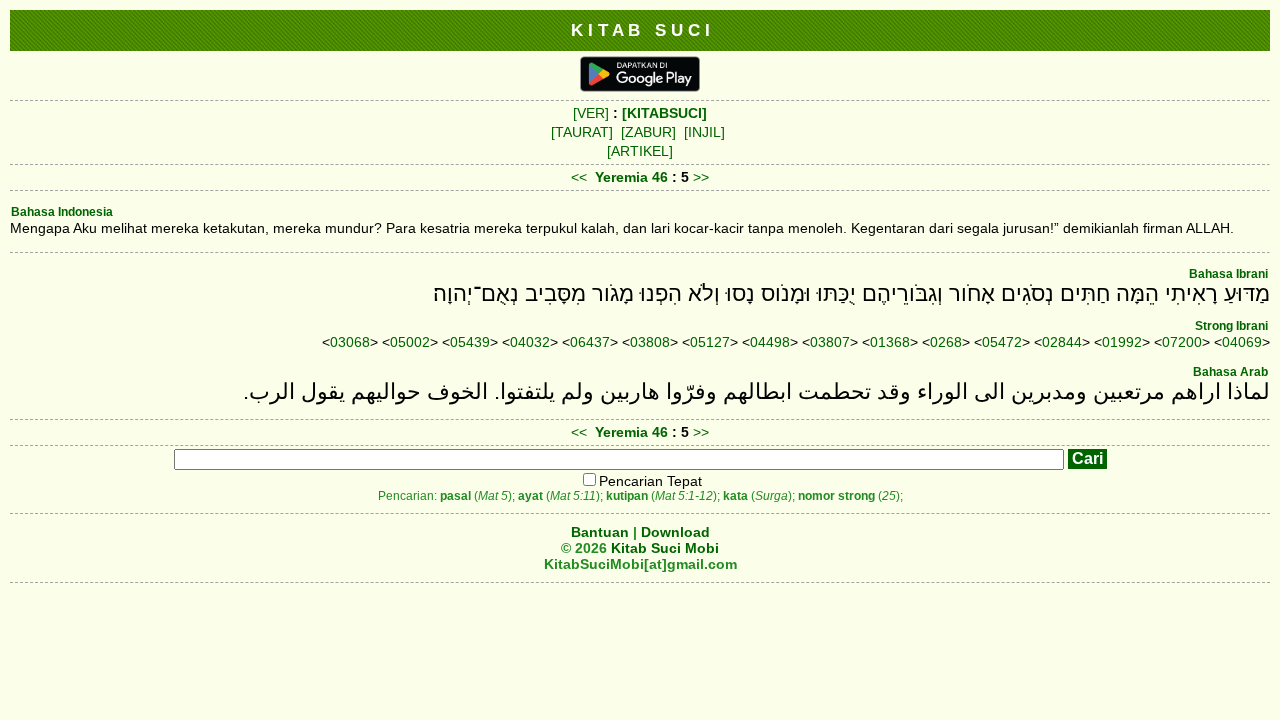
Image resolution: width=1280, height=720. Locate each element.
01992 (1122, 342)
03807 (830, 342)
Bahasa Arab (1230, 372)
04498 (770, 342)
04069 (1242, 342)
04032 (530, 342)
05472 (1002, 342)
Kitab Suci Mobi (665, 548)
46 (662, 177)
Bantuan (600, 532)
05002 (410, 342)
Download (675, 532)
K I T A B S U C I (640, 30)
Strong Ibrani (1231, 326)
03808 (650, 342)
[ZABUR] (648, 132)
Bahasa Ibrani (1228, 274)
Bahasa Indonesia (62, 212)
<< (579, 177)
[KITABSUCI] (664, 113)
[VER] (591, 113)
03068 (350, 342)
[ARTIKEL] (640, 151)
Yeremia (621, 177)
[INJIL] (704, 132)
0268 (946, 342)
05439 (470, 342)
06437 (590, 342)
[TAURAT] (582, 132)
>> (701, 177)
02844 (1062, 342)
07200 (1182, 342)
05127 (710, 342)
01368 (890, 342)
